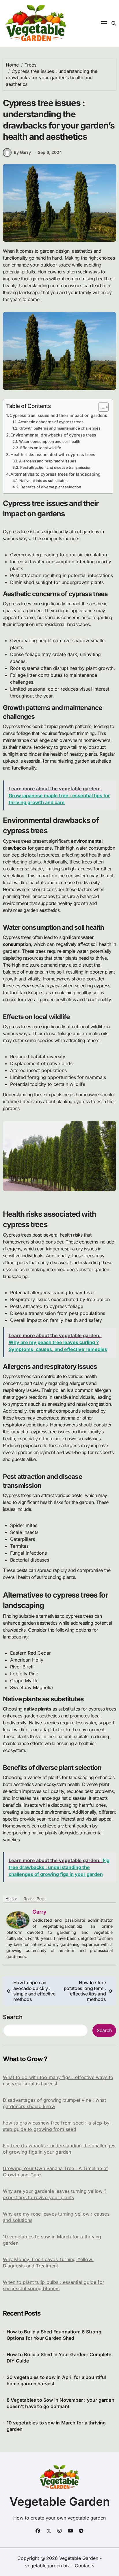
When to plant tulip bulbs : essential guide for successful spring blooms (54, 2285)
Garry (39, 1912)
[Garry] (18, 1920)
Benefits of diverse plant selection (51, 487)
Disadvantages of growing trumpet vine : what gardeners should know (55, 2103)
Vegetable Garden (60, 2502)
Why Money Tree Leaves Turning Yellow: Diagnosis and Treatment (48, 2263)
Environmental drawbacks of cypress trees (53, 435)
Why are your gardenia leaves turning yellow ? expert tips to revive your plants (55, 2194)
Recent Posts (35, 1899)
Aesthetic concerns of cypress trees (51, 422)
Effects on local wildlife (41, 448)
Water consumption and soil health (50, 441)
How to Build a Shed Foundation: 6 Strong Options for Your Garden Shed (54, 2335)
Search (13, 2017)
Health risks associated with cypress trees (53, 454)
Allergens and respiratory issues (48, 461)
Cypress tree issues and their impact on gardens (58, 415)
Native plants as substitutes (43, 481)
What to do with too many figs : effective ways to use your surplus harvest (58, 2080)
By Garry (22, 152)
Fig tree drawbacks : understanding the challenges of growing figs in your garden (59, 2149)
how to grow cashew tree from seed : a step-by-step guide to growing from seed (57, 2126)
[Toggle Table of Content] (101, 407)
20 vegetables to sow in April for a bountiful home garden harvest (56, 2380)
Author (11, 1899)
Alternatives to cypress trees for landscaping (55, 474)
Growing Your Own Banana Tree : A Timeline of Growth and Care (56, 2171)
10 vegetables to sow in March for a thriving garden (52, 2240)
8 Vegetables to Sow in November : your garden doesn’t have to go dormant (61, 2403)
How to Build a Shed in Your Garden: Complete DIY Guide (59, 2358)
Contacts (84, 2566)
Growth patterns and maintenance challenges (60, 428)
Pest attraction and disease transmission (56, 467)
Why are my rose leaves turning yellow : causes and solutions (56, 2217)
